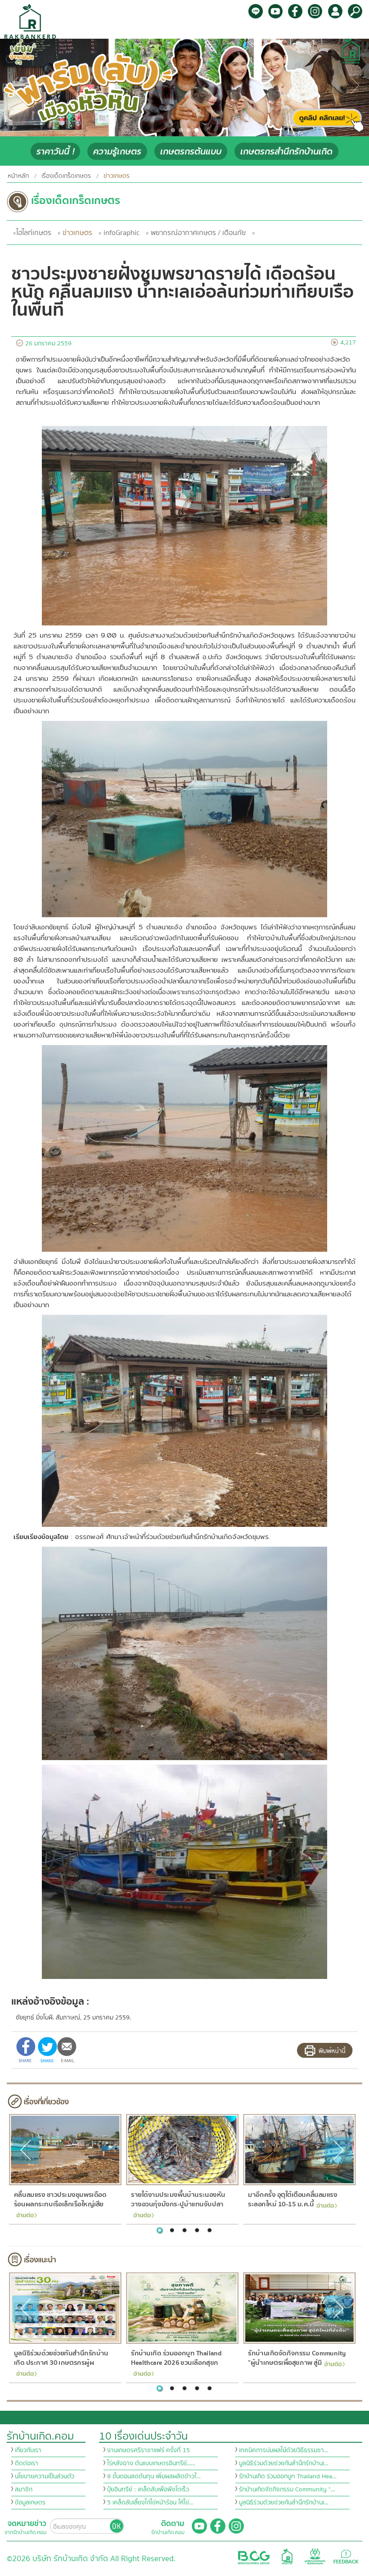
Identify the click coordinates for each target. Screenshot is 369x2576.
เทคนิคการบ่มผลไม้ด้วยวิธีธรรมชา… (284, 2450)
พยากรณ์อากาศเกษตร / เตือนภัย (198, 233)
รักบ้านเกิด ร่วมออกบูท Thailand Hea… (288, 2476)
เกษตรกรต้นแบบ (191, 152)
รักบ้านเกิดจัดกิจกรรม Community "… (287, 2490)
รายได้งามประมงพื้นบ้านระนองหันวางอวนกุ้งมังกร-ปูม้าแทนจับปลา (178, 2200)
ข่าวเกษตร (77, 233)
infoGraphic (121, 233)
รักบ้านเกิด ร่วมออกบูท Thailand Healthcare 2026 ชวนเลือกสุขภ (176, 2358)
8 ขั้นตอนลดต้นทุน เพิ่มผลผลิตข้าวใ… (154, 2476)
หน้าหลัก (18, 176)
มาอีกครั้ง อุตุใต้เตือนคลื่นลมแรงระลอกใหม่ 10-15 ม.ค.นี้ (292, 2200)
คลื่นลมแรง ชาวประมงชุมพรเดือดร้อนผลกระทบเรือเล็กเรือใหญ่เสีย (60, 2200)
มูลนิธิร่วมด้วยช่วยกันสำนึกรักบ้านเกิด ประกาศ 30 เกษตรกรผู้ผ (61, 2358)
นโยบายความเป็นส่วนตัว (45, 2476)
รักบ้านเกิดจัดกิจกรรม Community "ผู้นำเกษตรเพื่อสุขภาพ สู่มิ (297, 2358)
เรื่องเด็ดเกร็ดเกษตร (66, 176)
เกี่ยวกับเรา (28, 2450)
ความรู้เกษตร (117, 152)
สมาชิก (24, 2490)
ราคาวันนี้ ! (55, 152)
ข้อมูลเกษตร (30, 2503)
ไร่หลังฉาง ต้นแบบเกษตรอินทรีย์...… (151, 2463)
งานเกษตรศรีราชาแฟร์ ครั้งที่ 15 (148, 2450)
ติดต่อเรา (27, 2463)
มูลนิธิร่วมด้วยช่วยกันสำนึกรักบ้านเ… (284, 2463)
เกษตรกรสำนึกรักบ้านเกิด (286, 152)
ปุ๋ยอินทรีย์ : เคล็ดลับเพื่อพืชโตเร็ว (148, 2490)
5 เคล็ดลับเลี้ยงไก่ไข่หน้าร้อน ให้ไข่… (150, 2503)
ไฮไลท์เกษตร (34, 233)
